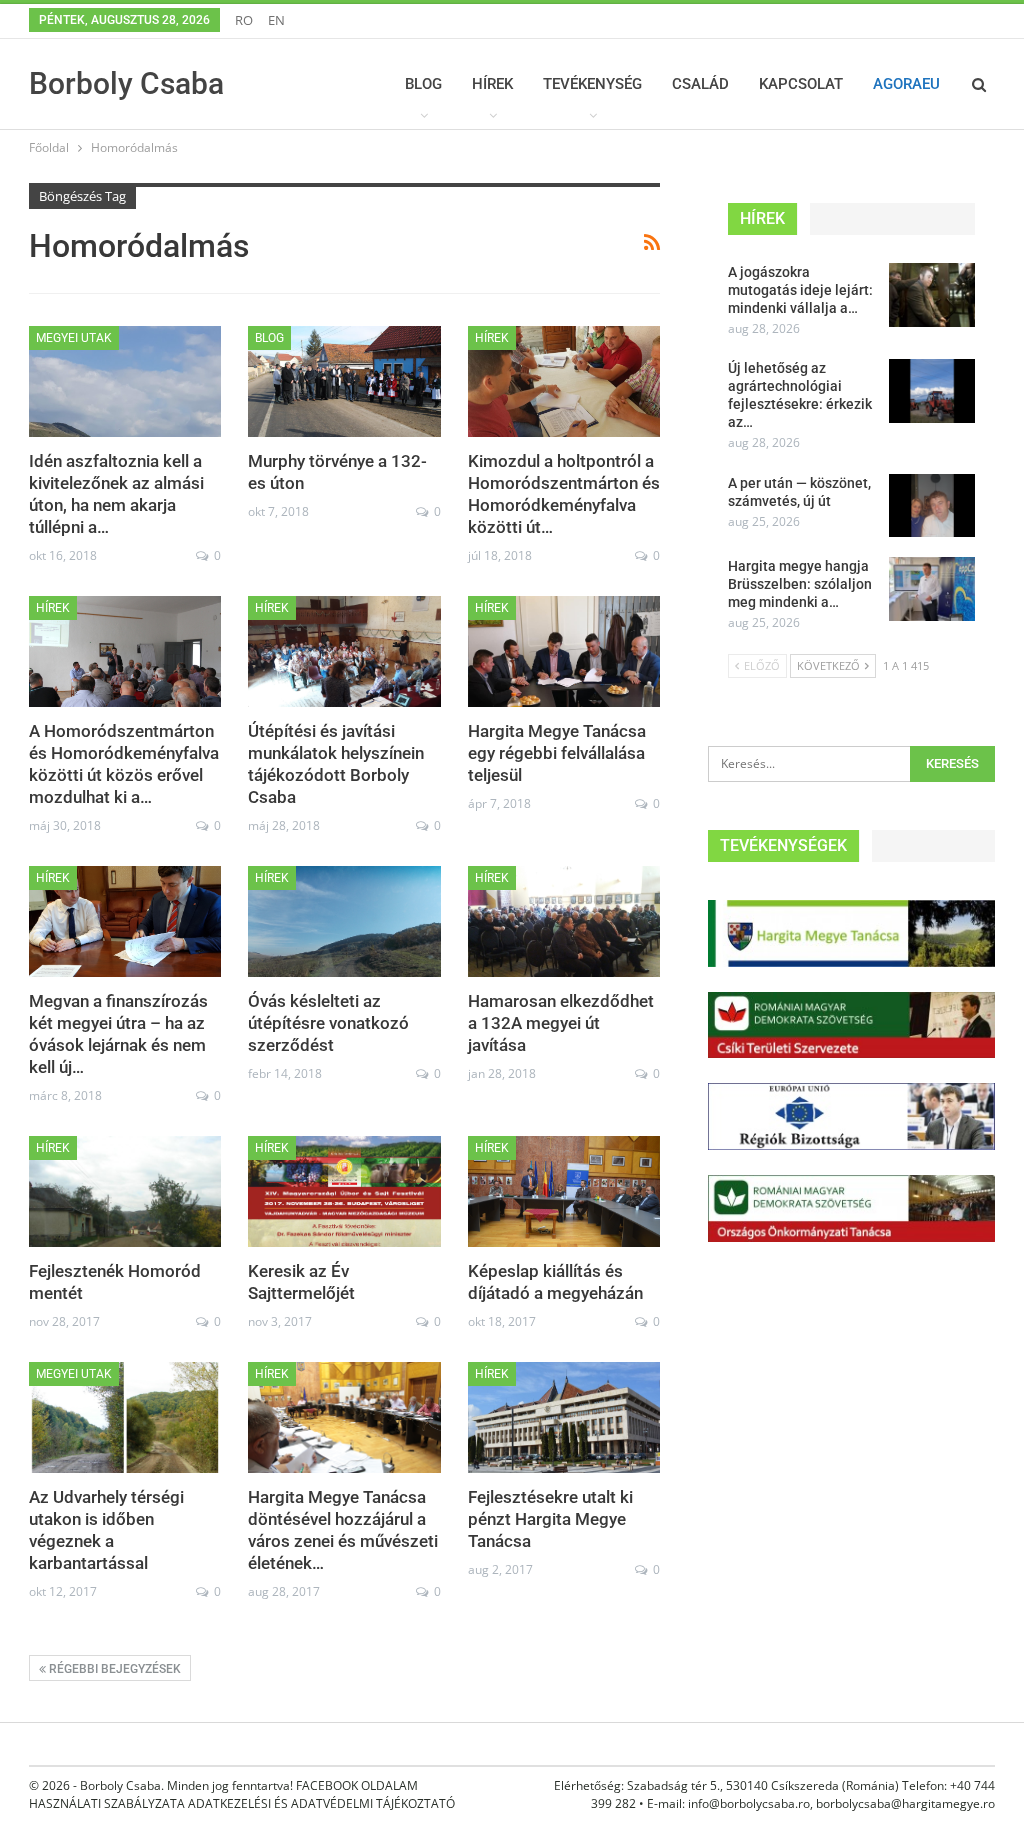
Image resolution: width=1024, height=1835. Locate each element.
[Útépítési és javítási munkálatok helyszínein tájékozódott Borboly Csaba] (344, 652)
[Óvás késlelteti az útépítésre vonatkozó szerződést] (344, 922)
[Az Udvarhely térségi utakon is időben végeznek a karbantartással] (125, 1418)
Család (700, 84)
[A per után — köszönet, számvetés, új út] (932, 506)
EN (276, 20)
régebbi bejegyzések (113, 1669)
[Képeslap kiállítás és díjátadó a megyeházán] (564, 1192)
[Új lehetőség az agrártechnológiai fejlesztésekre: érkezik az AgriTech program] (932, 391)
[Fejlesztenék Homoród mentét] (125, 1192)
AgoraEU (906, 84)
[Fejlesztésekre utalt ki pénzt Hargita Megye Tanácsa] (564, 1418)
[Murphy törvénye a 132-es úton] (344, 382)
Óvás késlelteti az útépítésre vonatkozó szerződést (328, 1023)
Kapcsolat (801, 84)
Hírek (492, 84)
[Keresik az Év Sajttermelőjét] (344, 1192)
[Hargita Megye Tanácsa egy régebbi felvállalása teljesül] (564, 652)
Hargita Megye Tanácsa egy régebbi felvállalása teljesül (557, 753)
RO (244, 20)
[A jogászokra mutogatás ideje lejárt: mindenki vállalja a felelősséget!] (932, 295)
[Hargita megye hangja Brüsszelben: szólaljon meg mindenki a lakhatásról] (932, 589)
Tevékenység (592, 84)
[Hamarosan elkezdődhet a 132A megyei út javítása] (564, 922)
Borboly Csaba (126, 83)
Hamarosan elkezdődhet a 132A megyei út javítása (561, 1023)
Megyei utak (74, 338)
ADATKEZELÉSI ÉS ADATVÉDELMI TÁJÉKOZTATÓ (321, 1803)
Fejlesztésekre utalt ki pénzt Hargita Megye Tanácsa (550, 1519)
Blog (423, 84)
